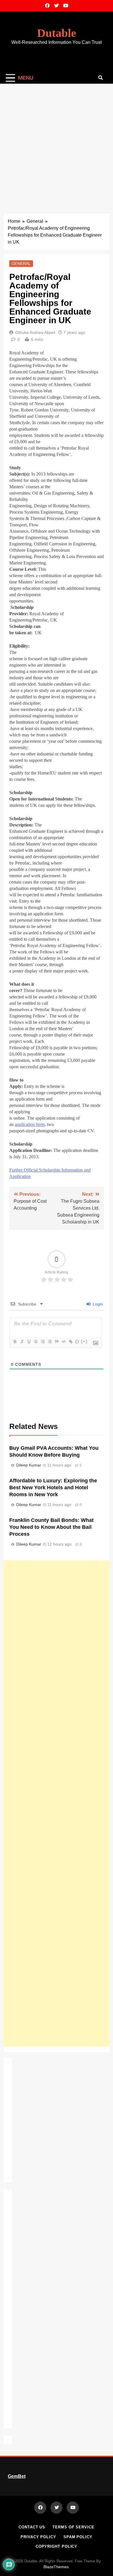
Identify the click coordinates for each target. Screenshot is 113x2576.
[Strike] (36, 1342)
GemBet (17, 2476)
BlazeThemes (56, 2567)
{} (77, 1341)
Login (97, 1304)
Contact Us (32, 2527)
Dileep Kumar (29, 1465)
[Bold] (15, 1342)
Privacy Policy (38, 2537)
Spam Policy (78, 2537)
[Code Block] (63, 1342)
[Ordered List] (43, 1342)
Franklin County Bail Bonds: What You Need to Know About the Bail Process (51, 1527)
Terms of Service (73, 2527)
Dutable (57, 33)
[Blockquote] (57, 1342)
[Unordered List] (50, 1342)
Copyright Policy (57, 2546)
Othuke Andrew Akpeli (35, 332)
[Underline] (29, 1342)
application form (30, 1124)
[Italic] (22, 1342)
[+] (84, 1341)
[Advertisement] (57, 143)
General (21, 263)
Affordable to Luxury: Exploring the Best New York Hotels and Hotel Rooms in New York (53, 1488)
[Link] (70, 1342)
